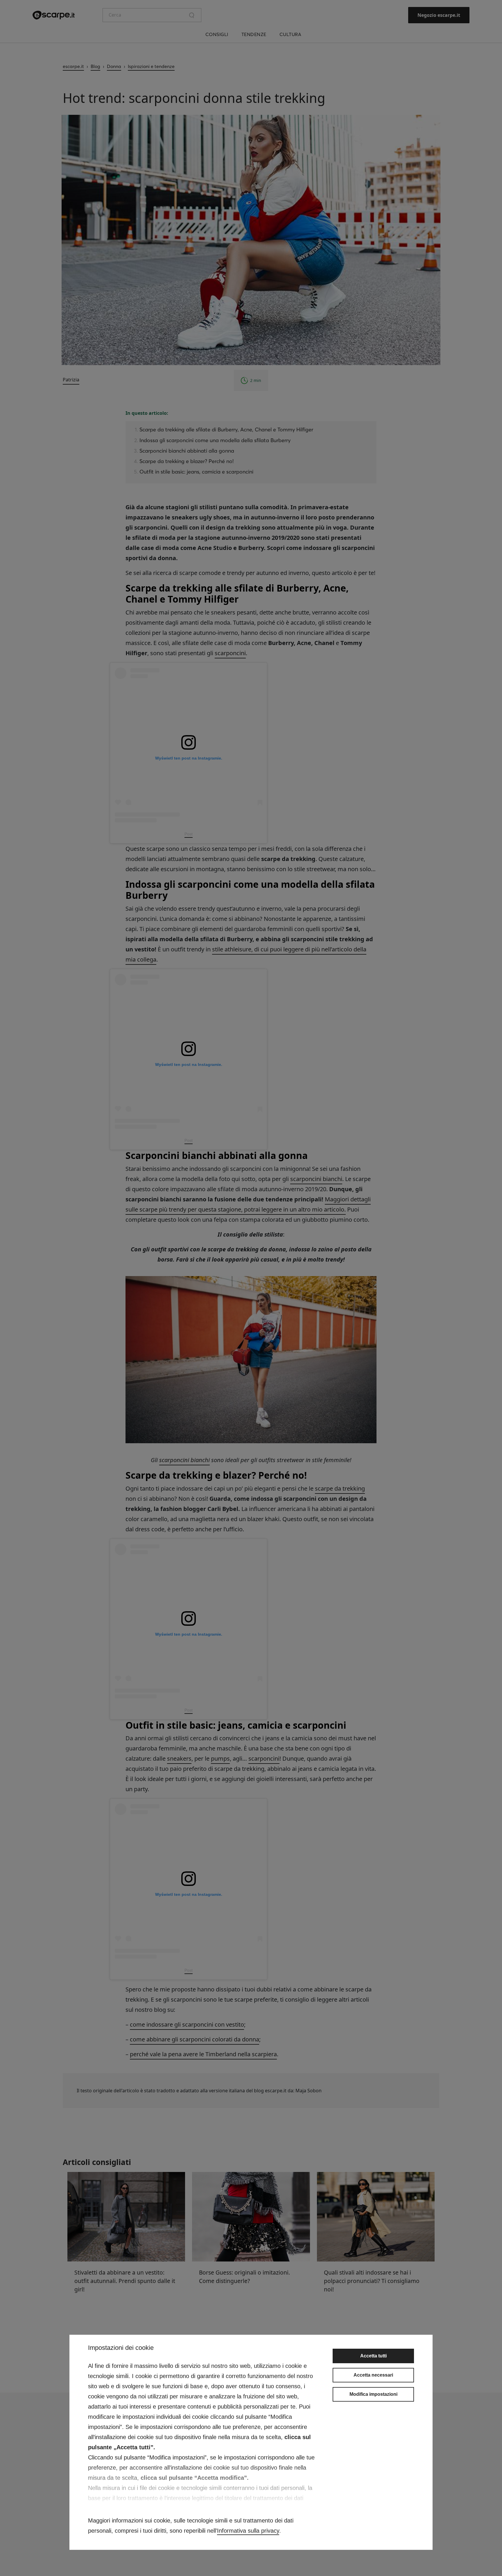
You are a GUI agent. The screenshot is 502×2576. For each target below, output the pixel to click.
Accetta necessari (373, 2375)
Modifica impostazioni (373, 2394)
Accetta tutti (373, 2356)
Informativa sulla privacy (248, 2531)
